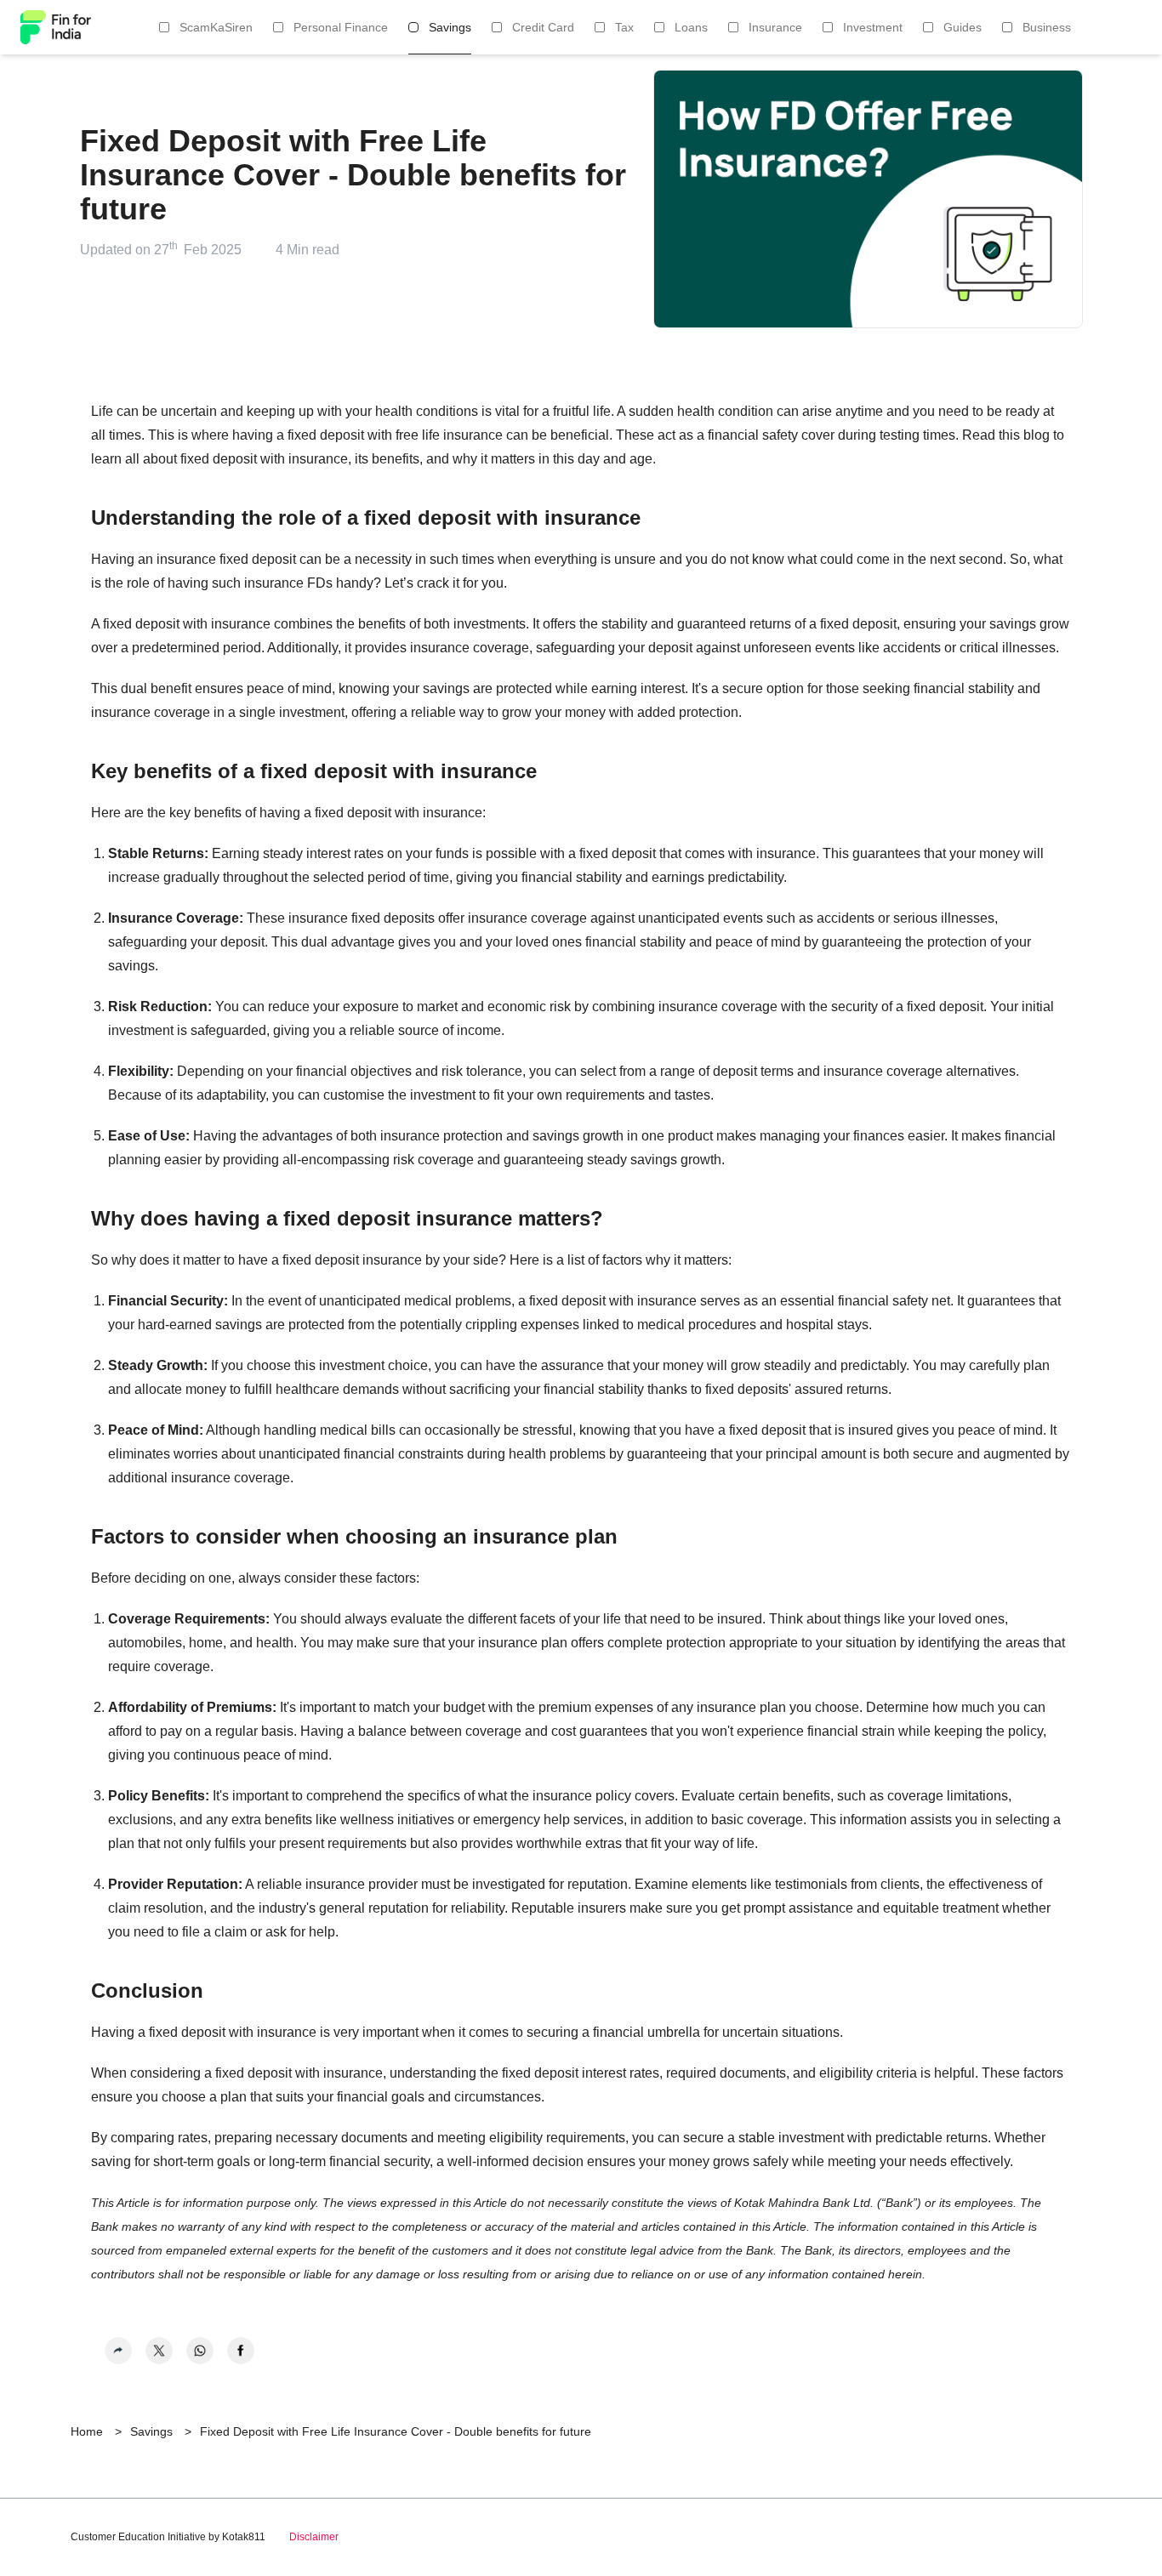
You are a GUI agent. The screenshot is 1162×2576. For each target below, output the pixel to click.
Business (1047, 27)
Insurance (775, 27)
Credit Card (543, 27)
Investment (873, 27)
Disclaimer (314, 2537)
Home (87, 2431)
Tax (624, 27)
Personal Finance (341, 27)
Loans (691, 27)
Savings (450, 27)
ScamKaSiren (216, 27)
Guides (963, 27)
